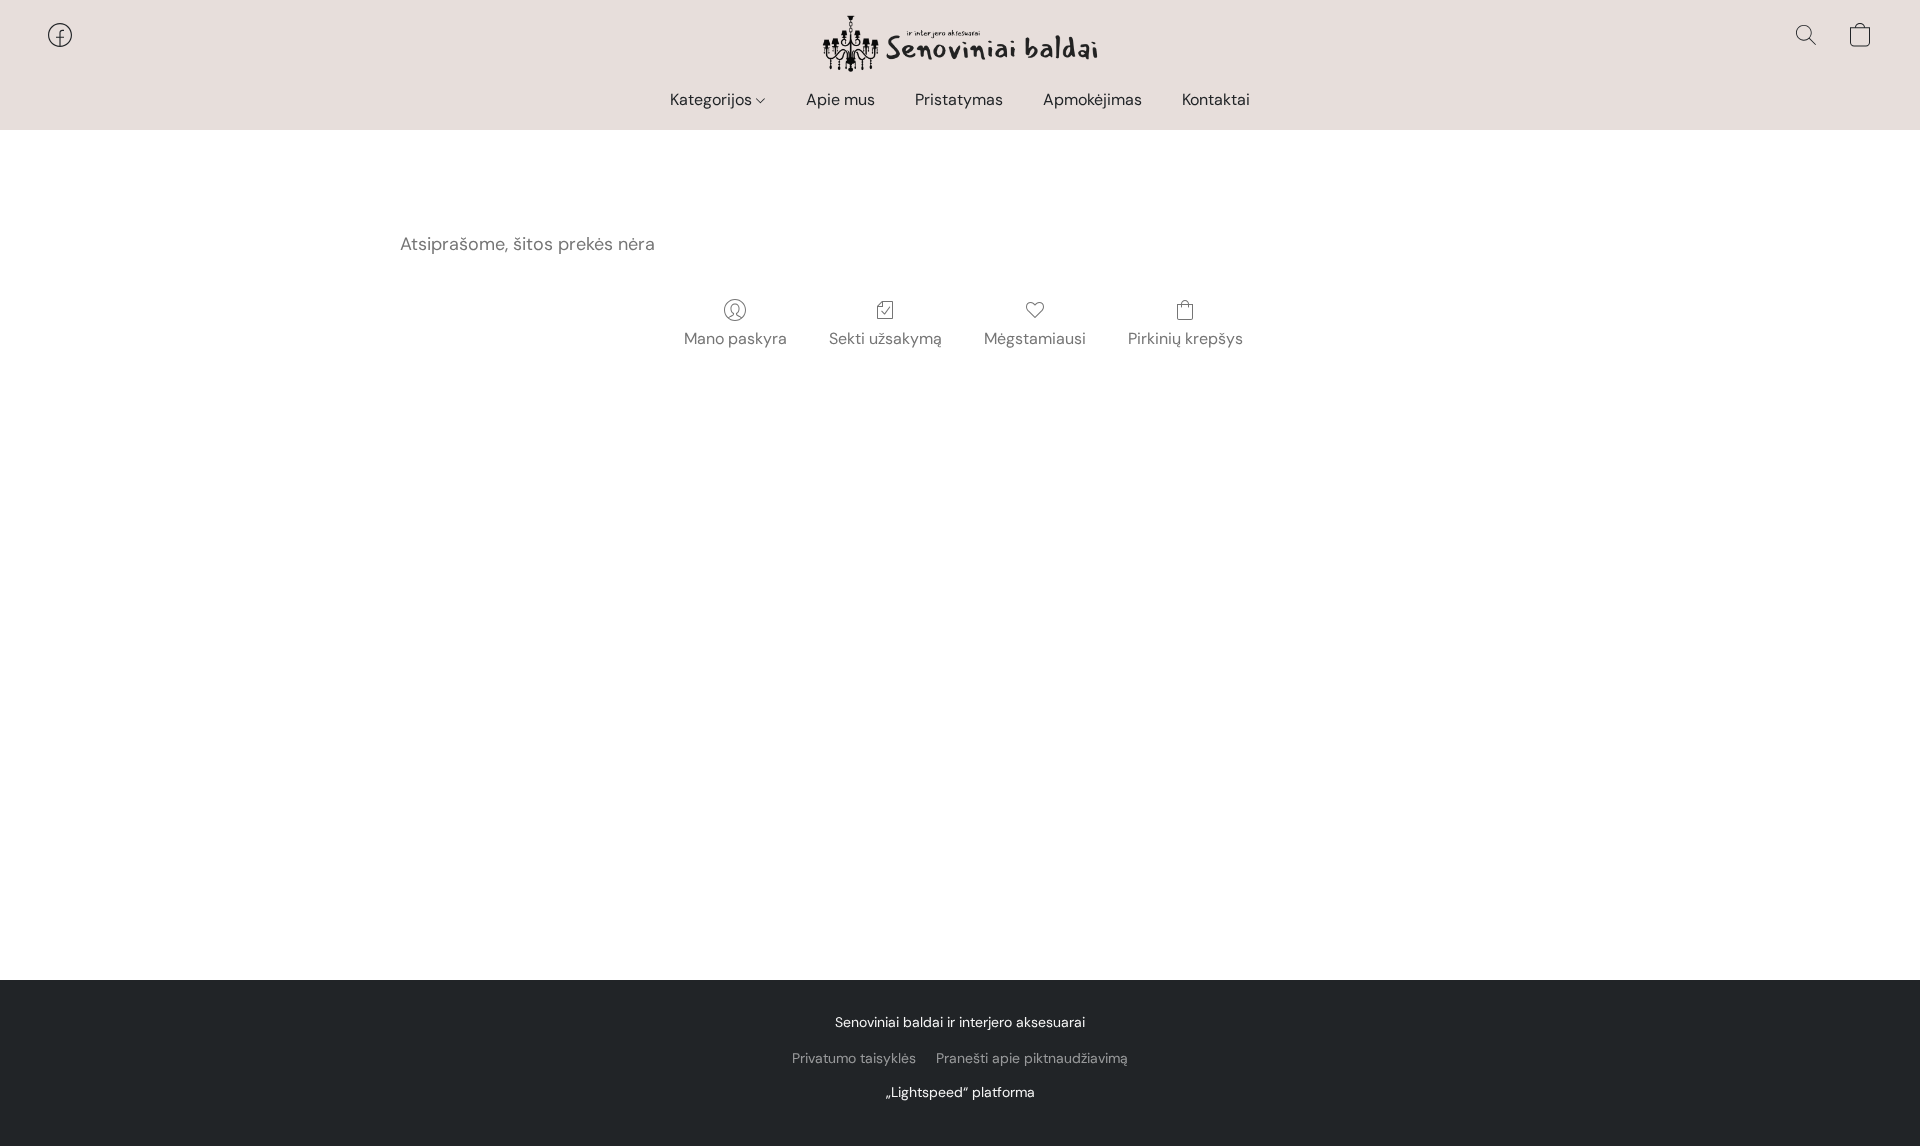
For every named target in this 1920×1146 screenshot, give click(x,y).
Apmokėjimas (1092, 99)
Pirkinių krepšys (1185, 338)
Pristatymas (959, 99)
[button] (960, 45)
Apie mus (840, 99)
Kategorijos (713, 99)
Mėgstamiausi (1035, 338)
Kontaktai (1216, 99)
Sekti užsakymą (885, 338)
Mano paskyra (735, 338)
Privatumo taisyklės (854, 1058)
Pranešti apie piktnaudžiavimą (1032, 1058)
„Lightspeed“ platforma (960, 1092)
